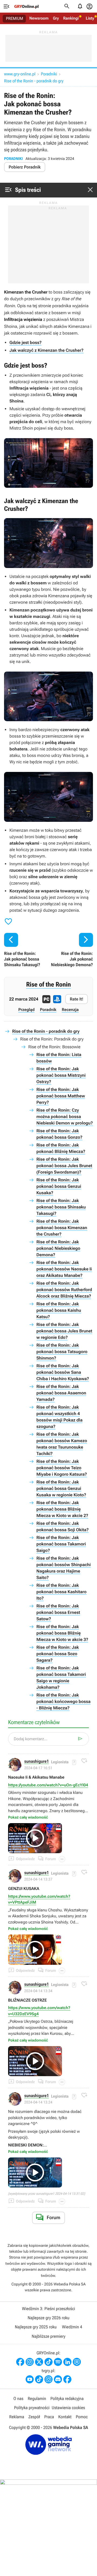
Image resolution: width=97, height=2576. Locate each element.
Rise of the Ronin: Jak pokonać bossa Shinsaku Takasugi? (61, 1207)
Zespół (34, 2417)
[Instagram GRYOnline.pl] (30, 2362)
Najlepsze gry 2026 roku (48, 2318)
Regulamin (37, 2399)
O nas (18, 2399)
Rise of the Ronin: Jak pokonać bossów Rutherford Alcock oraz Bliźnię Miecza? (64, 1290)
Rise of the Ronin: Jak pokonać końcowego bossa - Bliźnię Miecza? (63, 1701)
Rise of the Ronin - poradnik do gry (34, 81)
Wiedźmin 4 (72, 2327)
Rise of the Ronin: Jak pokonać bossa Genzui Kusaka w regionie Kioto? (61, 1488)
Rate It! (77, 999)
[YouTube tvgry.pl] (30, 2379)
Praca (49, 2417)
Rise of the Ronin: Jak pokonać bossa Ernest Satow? (58, 1612)
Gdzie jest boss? (25, 342)
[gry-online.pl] (26, 6)
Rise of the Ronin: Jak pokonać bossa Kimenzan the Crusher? (62, 1228)
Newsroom (39, 18)
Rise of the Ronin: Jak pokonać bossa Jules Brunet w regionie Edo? (64, 1331)
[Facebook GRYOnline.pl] (20, 2362)
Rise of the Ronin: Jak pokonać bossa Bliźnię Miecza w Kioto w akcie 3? (62, 1633)
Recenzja (70, 1010)
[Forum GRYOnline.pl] (77, 2362)
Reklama (17, 2417)
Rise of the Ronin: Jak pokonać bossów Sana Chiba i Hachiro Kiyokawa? (63, 1372)
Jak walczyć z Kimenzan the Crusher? (46, 350)
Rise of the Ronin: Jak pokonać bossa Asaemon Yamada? (61, 1393)
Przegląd (26, 1010)
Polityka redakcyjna (67, 2399)
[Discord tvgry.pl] (58, 2379)
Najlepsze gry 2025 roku (36, 2327)
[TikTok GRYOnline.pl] (48, 2362)
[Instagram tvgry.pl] (48, 2379)
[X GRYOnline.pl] (39, 2362)
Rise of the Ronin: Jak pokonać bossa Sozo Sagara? (58, 1654)
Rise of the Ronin (48, 984)
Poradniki (49, 74)
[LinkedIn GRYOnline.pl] (67, 2362)
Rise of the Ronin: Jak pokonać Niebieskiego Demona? (58, 1248)
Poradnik (48, 1010)
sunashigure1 (37, 1762)
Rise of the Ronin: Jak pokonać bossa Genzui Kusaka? (59, 1186)
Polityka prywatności (32, 2408)
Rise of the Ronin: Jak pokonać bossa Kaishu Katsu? (59, 1310)
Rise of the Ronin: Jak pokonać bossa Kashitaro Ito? (61, 1592)
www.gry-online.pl (20, 74)
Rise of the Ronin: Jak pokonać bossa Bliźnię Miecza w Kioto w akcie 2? (62, 1509)
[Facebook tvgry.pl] (67, 2379)
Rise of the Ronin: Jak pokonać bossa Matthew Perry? (61, 1096)
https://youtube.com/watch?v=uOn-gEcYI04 (48, 1785)
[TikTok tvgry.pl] (39, 2379)
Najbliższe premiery (48, 2336)
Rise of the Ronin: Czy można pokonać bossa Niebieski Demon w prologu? (65, 1117)
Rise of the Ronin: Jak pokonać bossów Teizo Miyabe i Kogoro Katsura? (62, 1468)
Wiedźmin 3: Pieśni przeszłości (48, 2309)
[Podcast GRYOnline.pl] (58, 2362)
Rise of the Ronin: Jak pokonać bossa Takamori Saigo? (61, 1544)
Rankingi (71, 18)
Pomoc (82, 2417)
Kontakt (65, 2417)
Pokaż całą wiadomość (28, 1818)
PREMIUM (15, 19)
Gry (56, 18)
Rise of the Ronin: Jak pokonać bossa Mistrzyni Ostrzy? (61, 1075)
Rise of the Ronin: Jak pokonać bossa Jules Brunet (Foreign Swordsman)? (64, 1166)
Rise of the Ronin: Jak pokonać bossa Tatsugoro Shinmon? (62, 1352)
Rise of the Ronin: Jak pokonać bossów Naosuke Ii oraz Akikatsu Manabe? (64, 1269)
